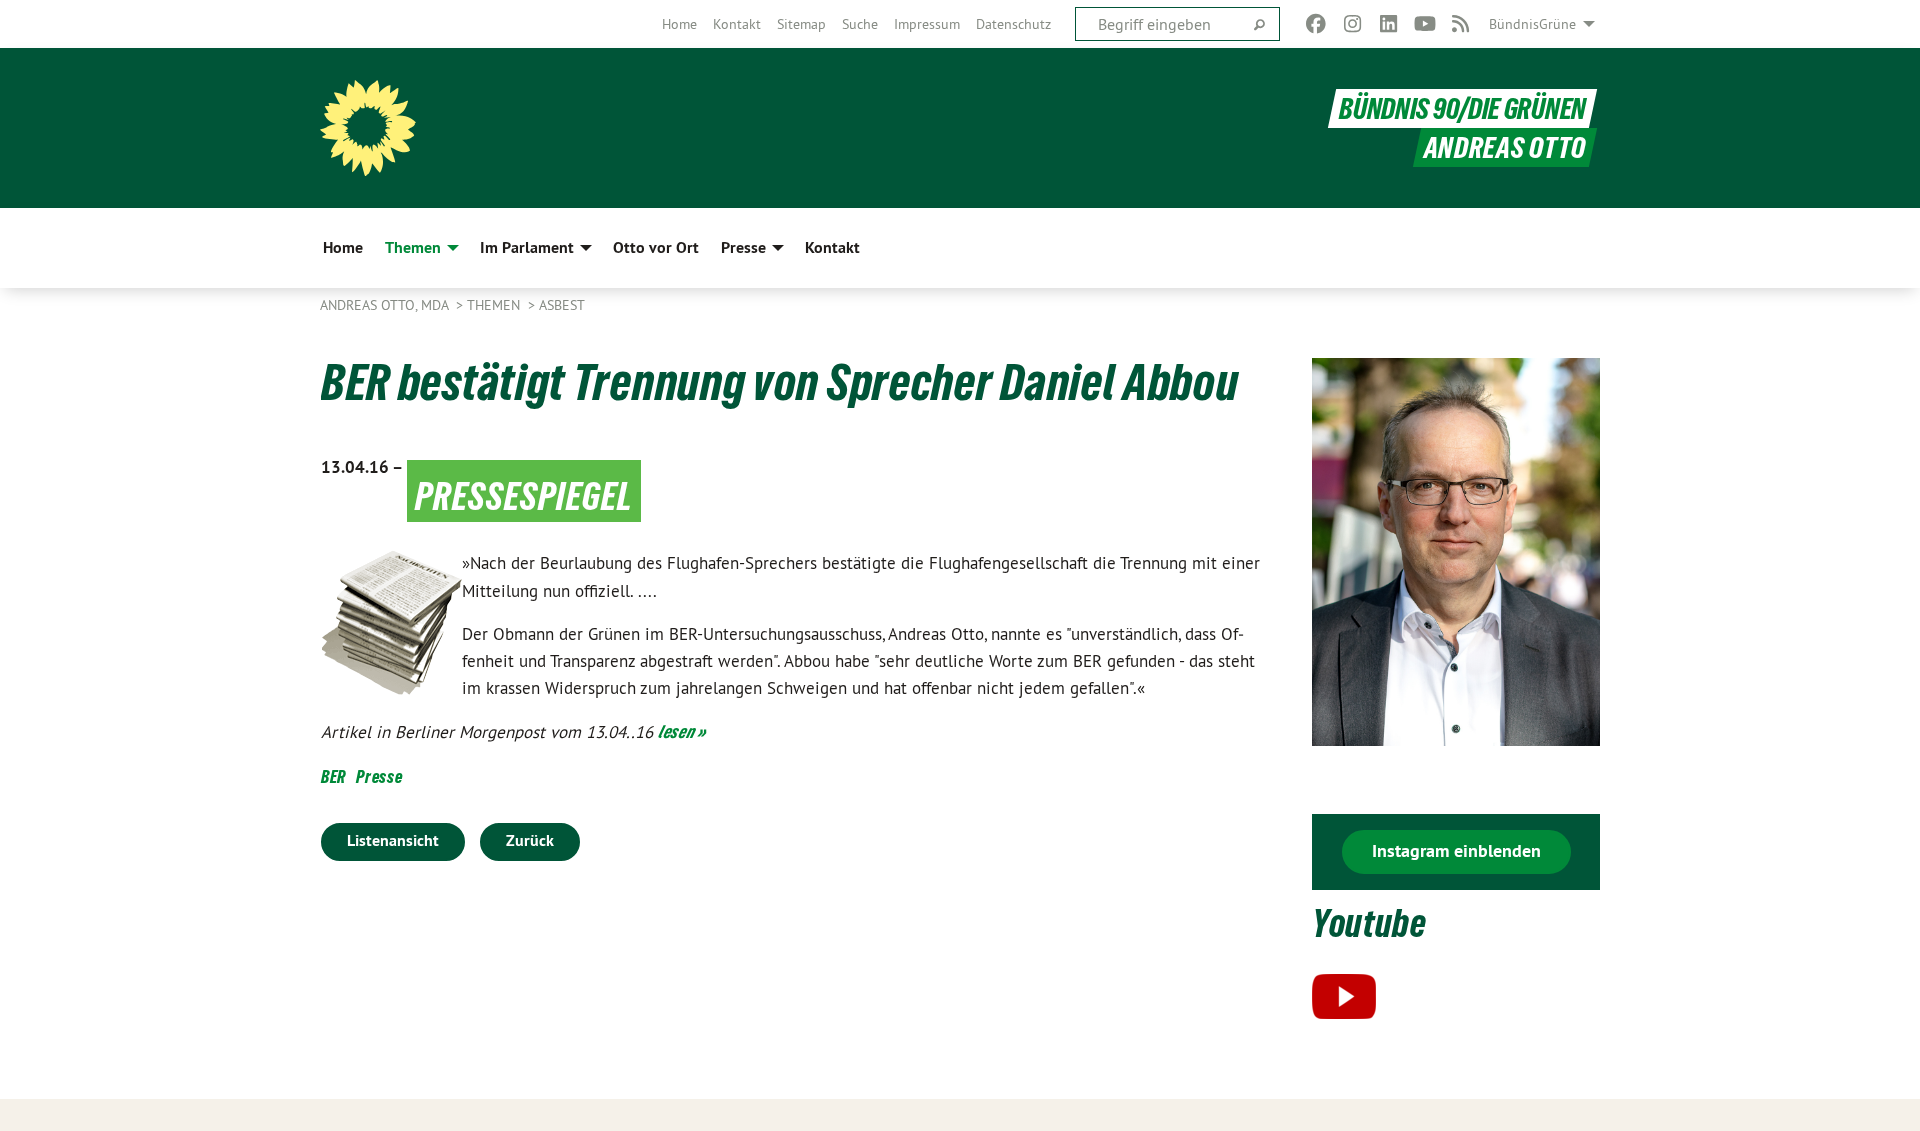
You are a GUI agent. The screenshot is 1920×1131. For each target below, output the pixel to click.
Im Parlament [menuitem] (527, 247)
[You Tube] (1424, 24)
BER (333, 776)
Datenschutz (1013, 24)
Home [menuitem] (343, 247)
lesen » (682, 731)
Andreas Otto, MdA (386, 305)
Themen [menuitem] (413, 247)
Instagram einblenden (1456, 850)
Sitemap (801, 24)
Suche (860, 24)
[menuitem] (679, 24)
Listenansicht (393, 840)
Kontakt (737, 24)
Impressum (927, 24)
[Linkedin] (1388, 24)
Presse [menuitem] (743, 247)
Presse (379, 776)
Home (679, 24)
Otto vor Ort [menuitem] (656, 247)
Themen (495, 305)
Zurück (530, 840)
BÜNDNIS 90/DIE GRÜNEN (1462, 108)
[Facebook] (1316, 24)
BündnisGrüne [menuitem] (1532, 24)
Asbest (562, 305)
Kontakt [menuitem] (832, 247)
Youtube (1369, 923)
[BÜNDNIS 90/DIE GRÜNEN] (368, 128)
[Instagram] (1352, 24)
